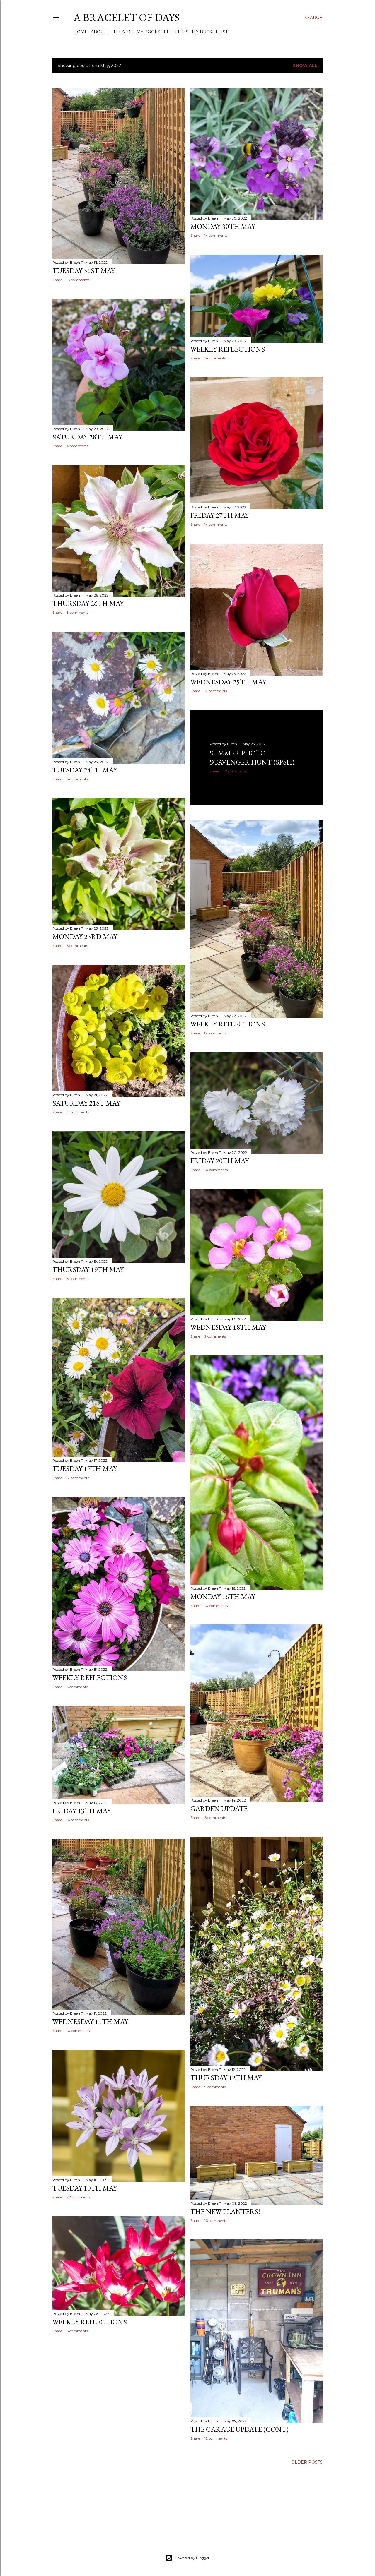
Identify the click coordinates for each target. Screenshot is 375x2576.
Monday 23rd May (85, 936)
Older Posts (307, 2462)
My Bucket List (210, 32)
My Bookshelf (154, 32)
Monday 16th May (223, 1596)
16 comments (78, 1820)
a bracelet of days (127, 17)
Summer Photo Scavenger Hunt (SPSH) (252, 757)
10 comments (235, 771)
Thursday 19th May (88, 1270)
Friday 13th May (82, 1811)
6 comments (215, 358)
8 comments (77, 612)
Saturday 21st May (86, 1103)
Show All (305, 66)
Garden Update (219, 1808)
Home (81, 32)
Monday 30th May (223, 226)
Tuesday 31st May (84, 271)
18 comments (78, 280)
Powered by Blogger (192, 2558)
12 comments (216, 691)
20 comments (79, 2197)
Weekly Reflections (228, 349)
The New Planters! (225, 2211)
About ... (100, 32)
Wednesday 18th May (228, 1327)
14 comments (216, 235)
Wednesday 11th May (90, 2021)
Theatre (123, 32)
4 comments (77, 446)
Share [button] (57, 280)
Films (182, 32)
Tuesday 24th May (85, 770)
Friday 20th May (220, 1161)
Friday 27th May (220, 515)
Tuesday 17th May (85, 1469)
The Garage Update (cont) (240, 2429)
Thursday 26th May (88, 603)
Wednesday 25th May (228, 682)
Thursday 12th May (226, 2078)
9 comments (215, 1336)
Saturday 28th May (87, 437)
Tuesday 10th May (85, 2188)
